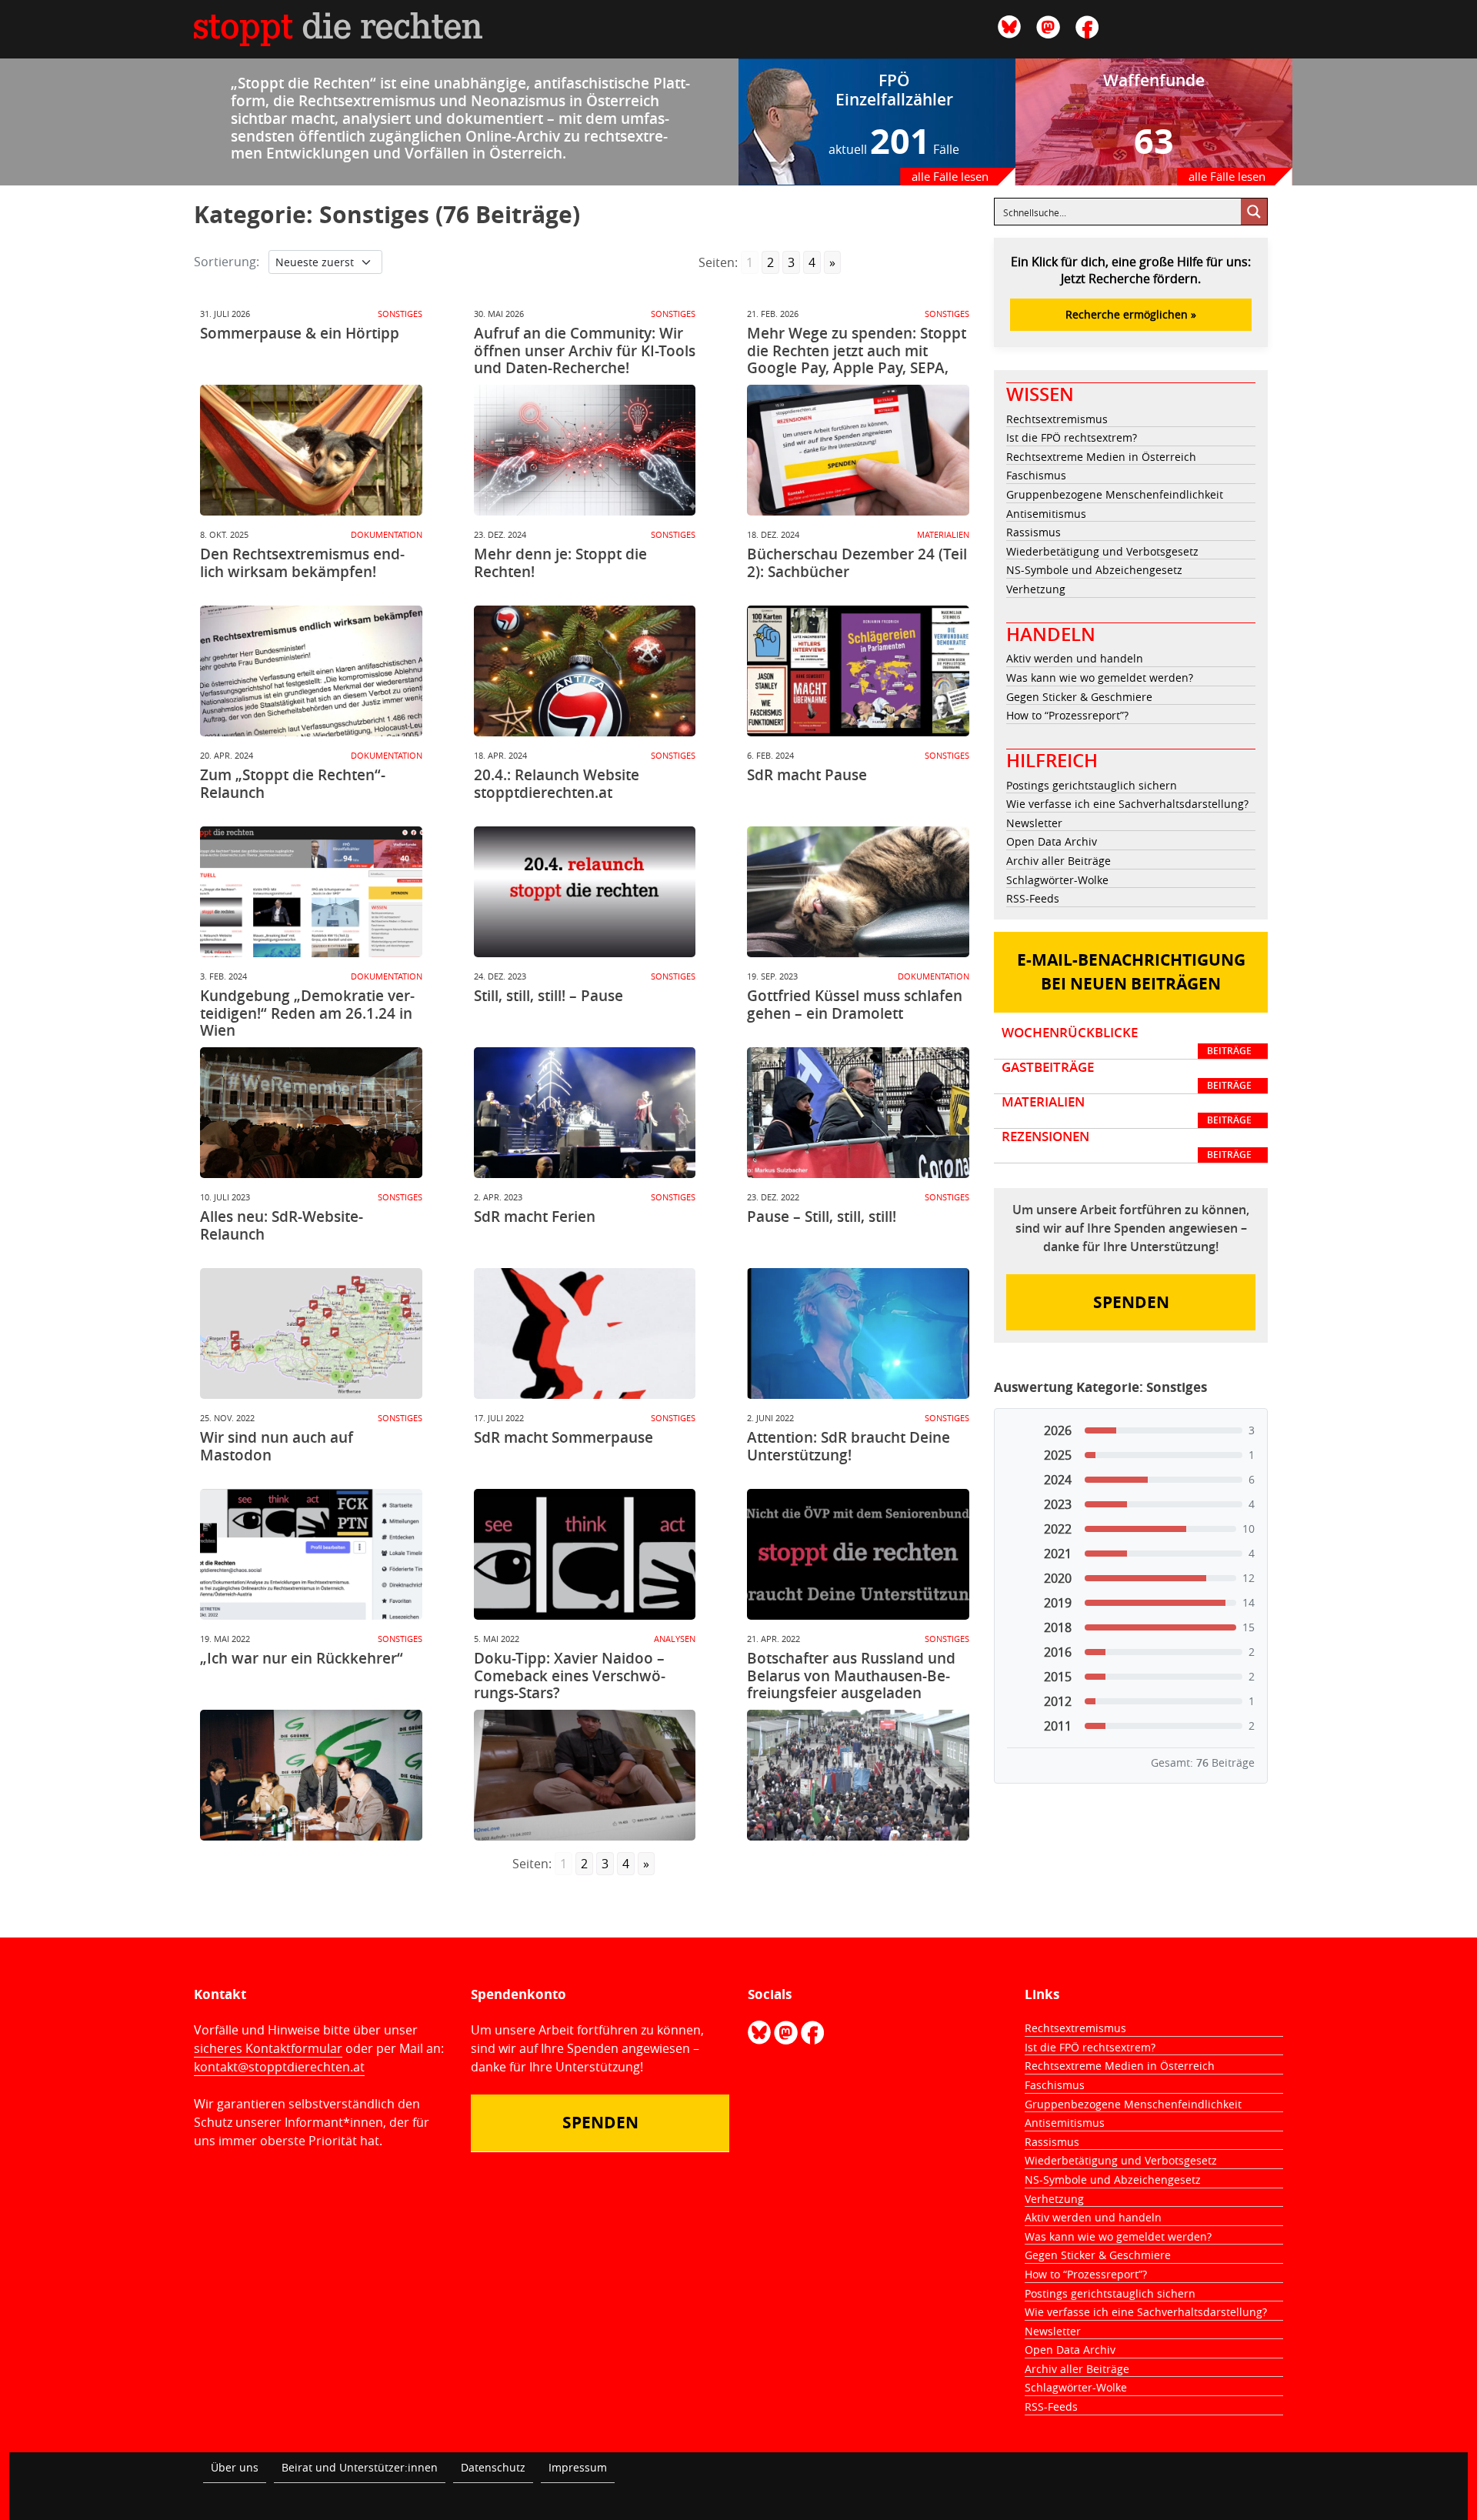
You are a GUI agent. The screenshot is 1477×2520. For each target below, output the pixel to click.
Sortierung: (227, 262)
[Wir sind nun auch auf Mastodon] (311, 1554)
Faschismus (1036, 475)
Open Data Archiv (1052, 841)
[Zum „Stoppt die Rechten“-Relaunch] (311, 892)
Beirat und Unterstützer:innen (360, 2467)
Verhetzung (1036, 589)
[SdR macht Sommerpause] (585, 1554)
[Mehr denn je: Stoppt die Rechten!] (585, 671)
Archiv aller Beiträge (1059, 861)
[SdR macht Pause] (858, 892)
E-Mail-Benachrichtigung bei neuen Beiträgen (1131, 972)
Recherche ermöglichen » (1131, 314)
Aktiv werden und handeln (1075, 658)
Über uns (235, 2467)
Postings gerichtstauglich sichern (1092, 785)
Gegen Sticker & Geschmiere (1079, 697)
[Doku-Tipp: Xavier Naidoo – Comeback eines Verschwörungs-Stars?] (585, 1775)
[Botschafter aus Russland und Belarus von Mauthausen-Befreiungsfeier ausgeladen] (858, 1775)
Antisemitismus (1046, 514)
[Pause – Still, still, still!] (858, 1333)
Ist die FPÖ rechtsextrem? (1072, 437)
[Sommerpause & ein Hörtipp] (311, 450)
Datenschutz (493, 2467)
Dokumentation (387, 534)
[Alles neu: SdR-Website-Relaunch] (311, 1333)
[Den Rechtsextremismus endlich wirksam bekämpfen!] (311, 671)
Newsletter (1034, 823)
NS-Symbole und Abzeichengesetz (1094, 570)
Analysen (675, 1639)
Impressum (578, 2467)
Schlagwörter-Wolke (1057, 880)
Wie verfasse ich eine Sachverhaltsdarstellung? (1127, 804)
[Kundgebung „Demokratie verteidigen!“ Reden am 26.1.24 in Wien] (311, 1113)
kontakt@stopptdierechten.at (279, 2067)
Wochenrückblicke (1127, 1041)
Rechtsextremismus (1057, 419)
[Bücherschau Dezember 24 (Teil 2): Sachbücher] (858, 671)
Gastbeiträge (1127, 1076)
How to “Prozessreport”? (1067, 715)
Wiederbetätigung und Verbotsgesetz (1102, 551)
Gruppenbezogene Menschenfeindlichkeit (1115, 494)
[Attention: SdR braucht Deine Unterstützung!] (858, 1554)
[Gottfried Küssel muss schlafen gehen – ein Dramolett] (858, 1113)
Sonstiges (400, 314)
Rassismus (1034, 532)
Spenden (1131, 1302)
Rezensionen (1127, 1145)
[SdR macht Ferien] (585, 1333)
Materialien (943, 534)
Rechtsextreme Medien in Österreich (1101, 457)
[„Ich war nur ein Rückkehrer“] (311, 1775)
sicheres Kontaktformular (268, 2048)
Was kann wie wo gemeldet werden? (1100, 678)
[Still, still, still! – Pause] (585, 1113)
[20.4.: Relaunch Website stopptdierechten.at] (585, 892)
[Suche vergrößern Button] (1254, 212)
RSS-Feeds (1033, 898)
